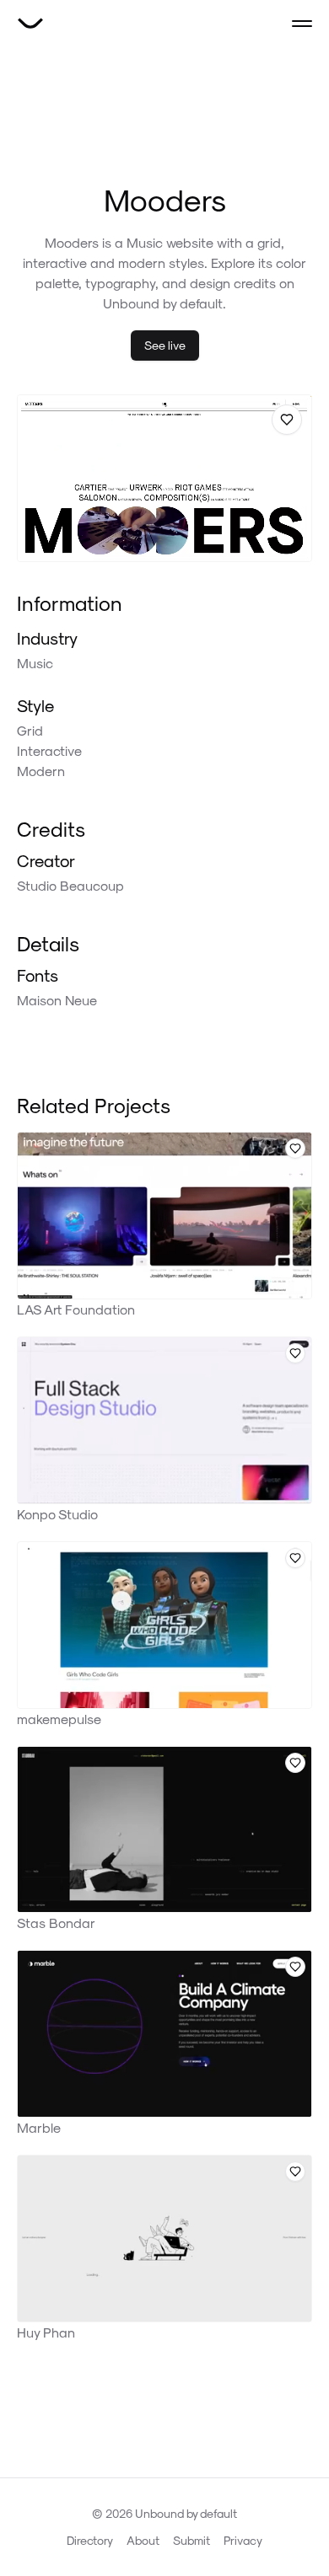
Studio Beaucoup (70, 885)
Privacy (243, 2540)
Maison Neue (57, 1000)
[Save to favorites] (287, 420)
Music (35, 663)
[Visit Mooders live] (164, 478)
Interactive (49, 750)
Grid (30, 730)
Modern (41, 771)
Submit (191, 2540)
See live (165, 345)
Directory (90, 2540)
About (143, 2540)
